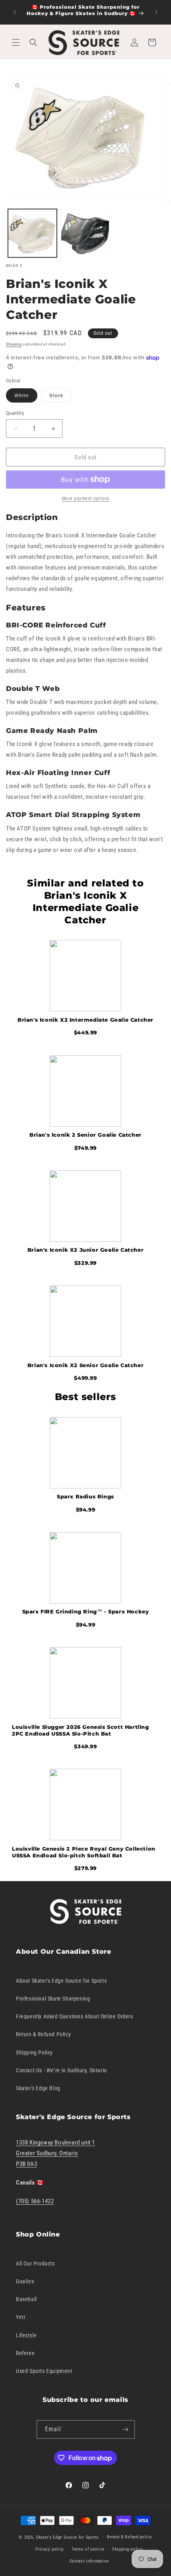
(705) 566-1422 (35, 2201)
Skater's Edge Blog (38, 2088)
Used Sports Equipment (44, 2371)
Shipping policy (128, 2549)
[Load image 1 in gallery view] (32, 233)
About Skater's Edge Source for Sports (61, 1981)
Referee (25, 2353)
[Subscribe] (126, 2429)
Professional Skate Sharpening (53, 1999)
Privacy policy (50, 2549)
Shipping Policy (34, 2052)
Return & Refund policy (129, 2537)
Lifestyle (26, 2335)
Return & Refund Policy (43, 2034)
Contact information (89, 2561)
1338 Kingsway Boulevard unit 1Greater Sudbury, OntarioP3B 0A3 (55, 2153)
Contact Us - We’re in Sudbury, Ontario (61, 2070)
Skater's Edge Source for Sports (67, 2537)
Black (60, 397)
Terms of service (88, 2549)
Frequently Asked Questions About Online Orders (75, 2016)
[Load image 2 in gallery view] (85, 233)
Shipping (14, 344)
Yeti (20, 2317)
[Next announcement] (156, 12)
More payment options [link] (86, 499)
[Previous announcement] (15, 12)
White (26, 397)
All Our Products (35, 2263)
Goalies (25, 2281)
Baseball (26, 2299)
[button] (16, 42)
